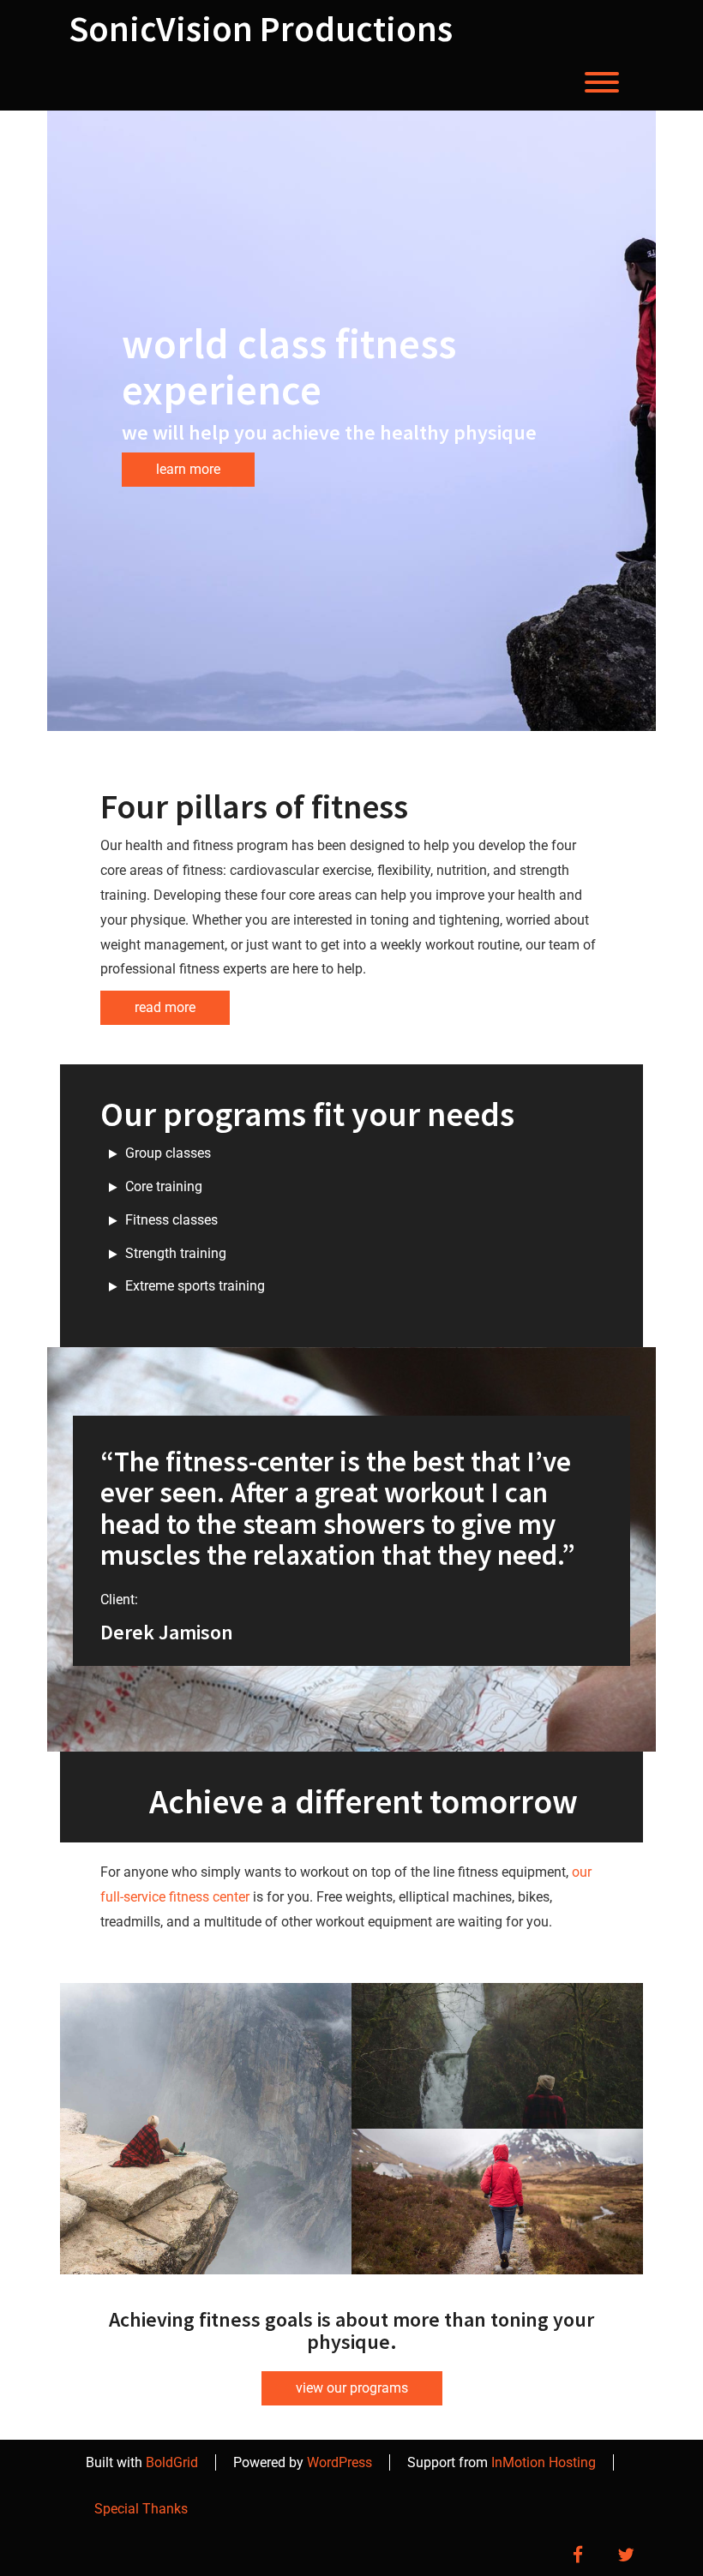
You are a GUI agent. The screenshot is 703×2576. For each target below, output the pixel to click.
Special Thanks (141, 2509)
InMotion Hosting (544, 2462)
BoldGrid (172, 2462)
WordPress (339, 2462)
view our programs (352, 2388)
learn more (188, 469)
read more (165, 1007)
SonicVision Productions (261, 28)
